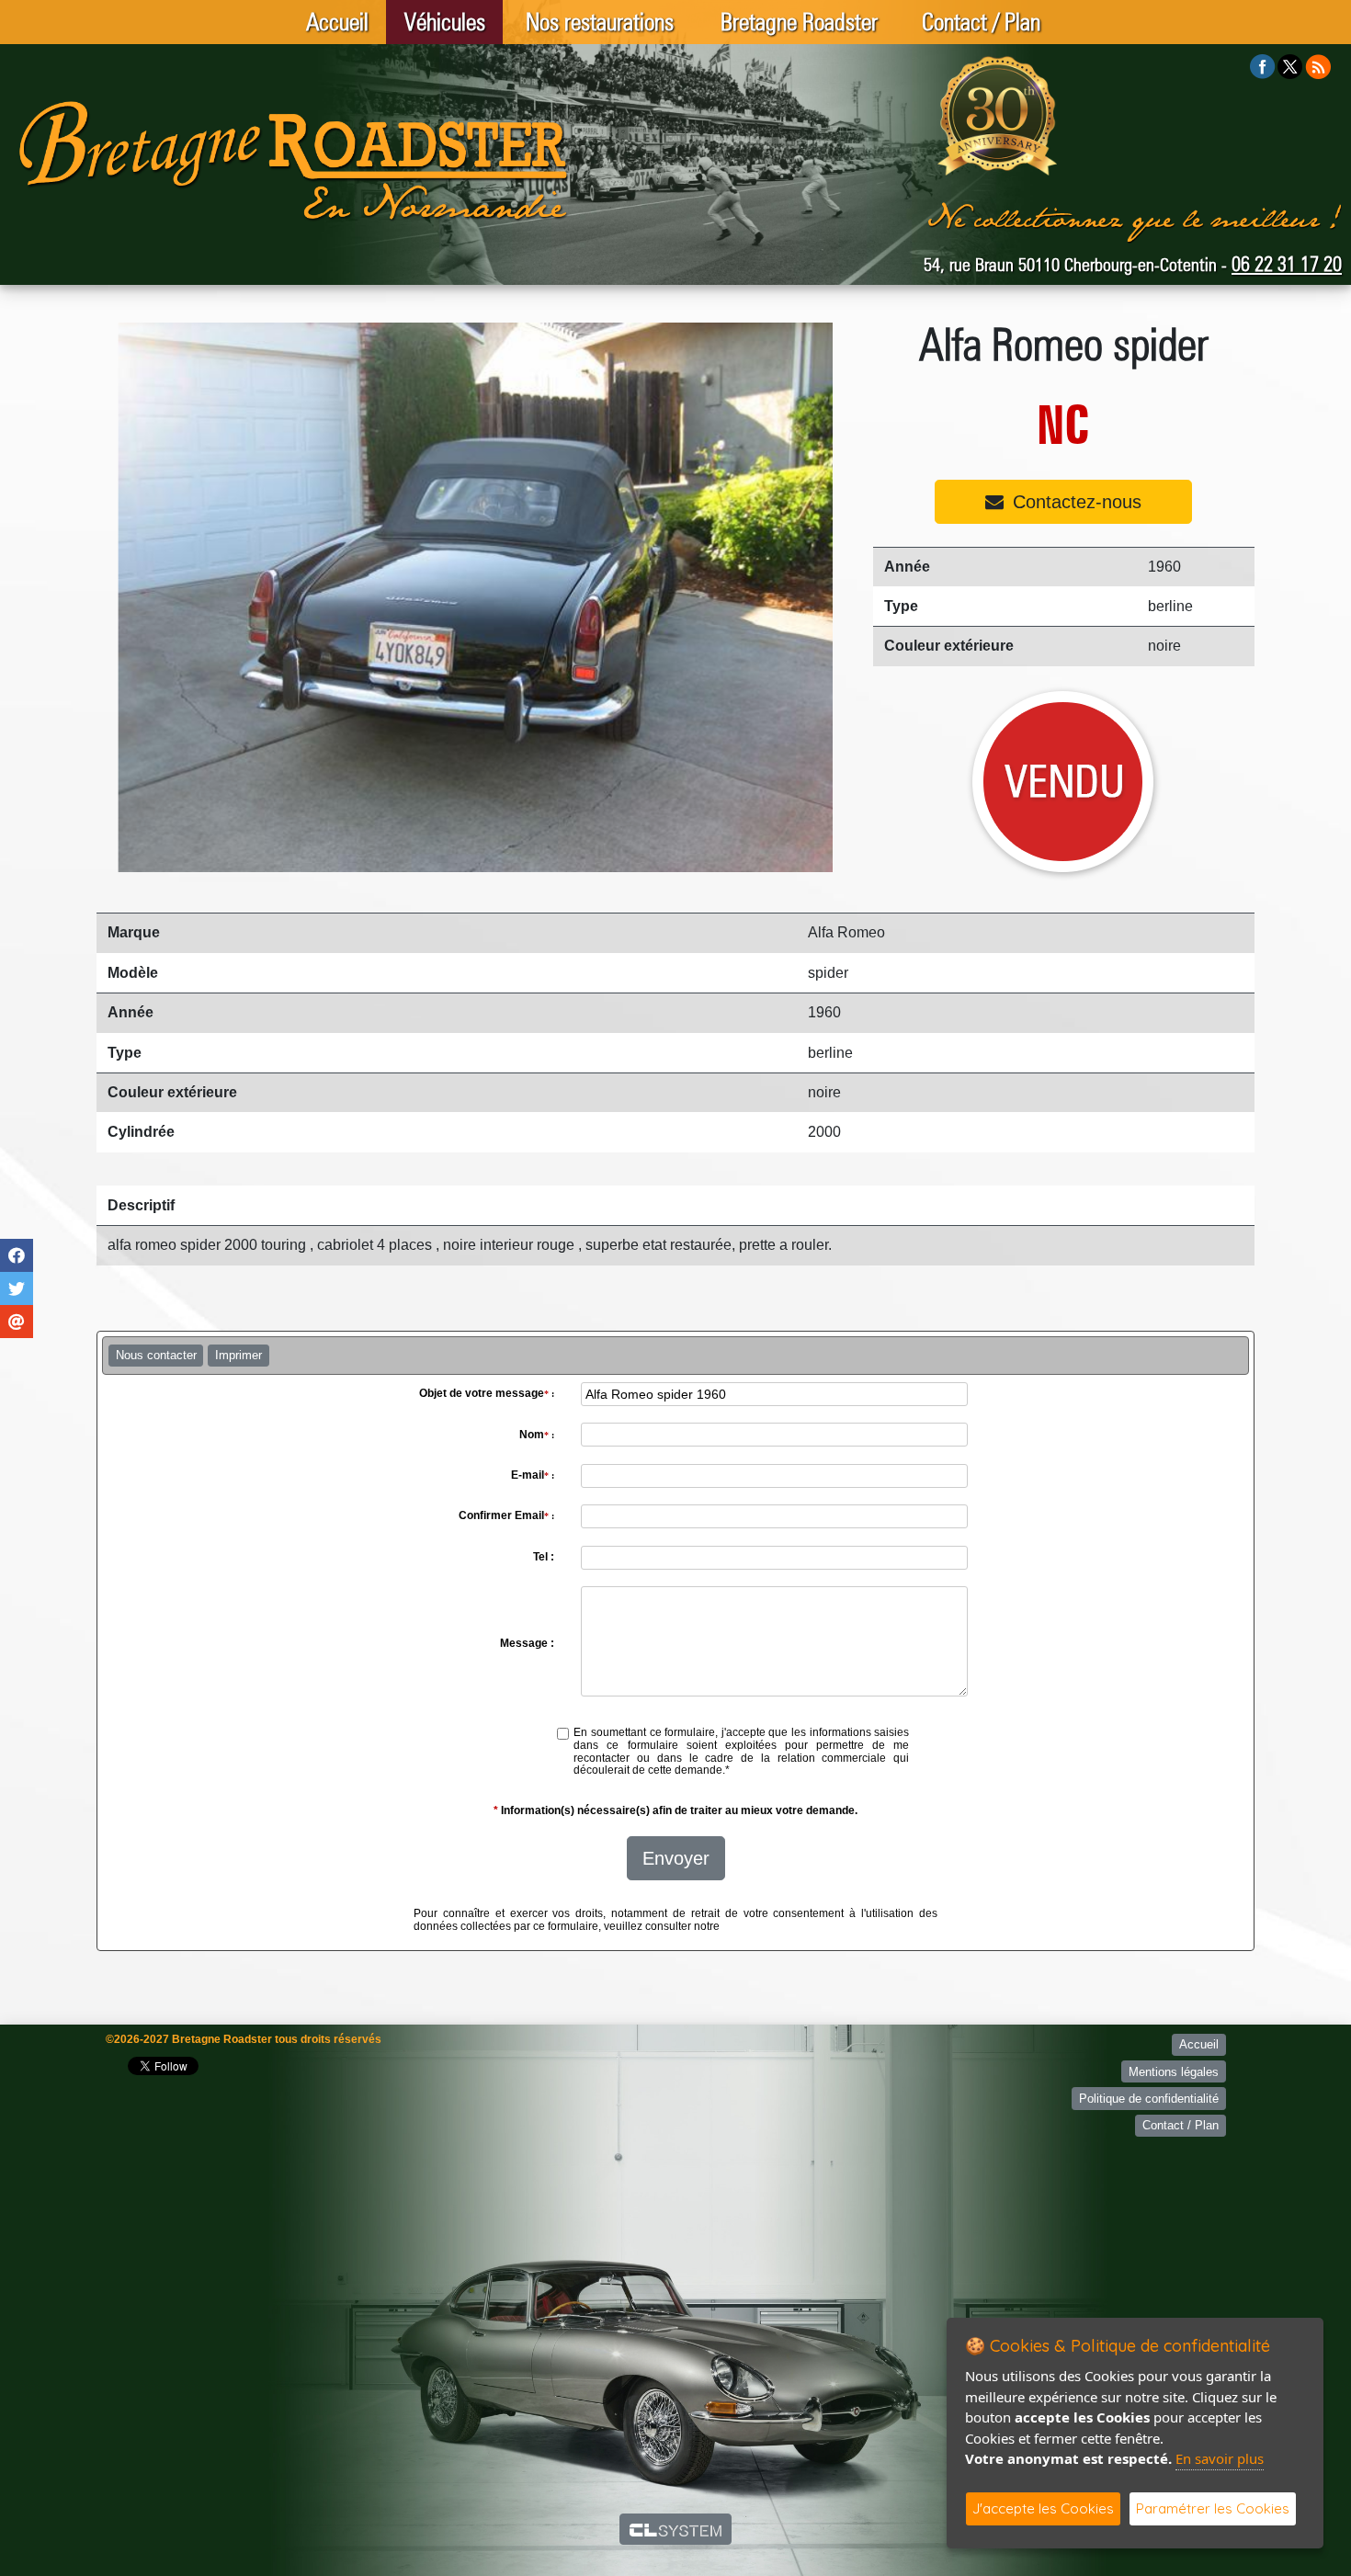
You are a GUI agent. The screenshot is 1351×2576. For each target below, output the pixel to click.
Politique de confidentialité (1149, 2099)
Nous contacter (156, 1355)
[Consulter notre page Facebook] (1263, 66)
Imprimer (238, 1355)
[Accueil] (294, 160)
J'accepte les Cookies (1043, 2508)
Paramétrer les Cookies (1213, 2508)
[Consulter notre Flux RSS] (1318, 66)
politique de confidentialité (788, 1926)
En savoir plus (1220, 2458)
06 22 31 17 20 (1287, 264)
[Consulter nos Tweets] (1290, 66)
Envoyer (676, 1858)
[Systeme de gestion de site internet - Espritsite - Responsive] (676, 2529)
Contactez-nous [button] (1077, 502)
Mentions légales (1174, 2072)
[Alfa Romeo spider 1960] (466, 597)
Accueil (337, 22)
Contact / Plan (981, 22)
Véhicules (445, 22)
